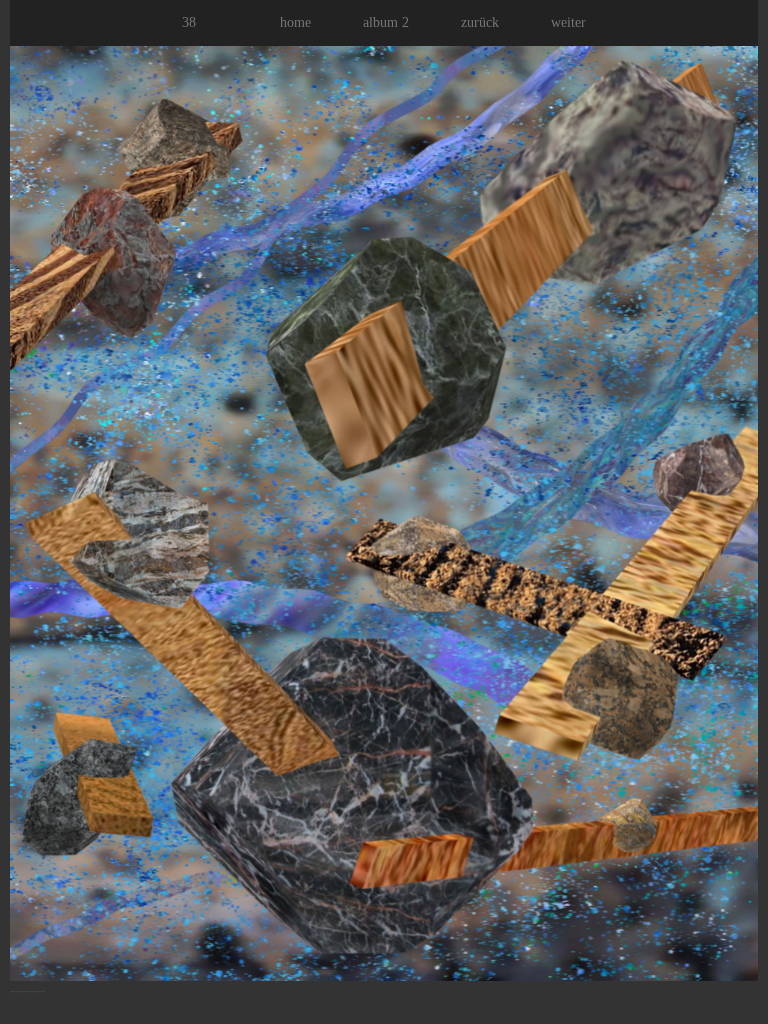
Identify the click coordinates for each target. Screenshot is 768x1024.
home (295, 22)
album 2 (386, 22)
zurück (480, 22)
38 (189, 22)
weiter (568, 22)
